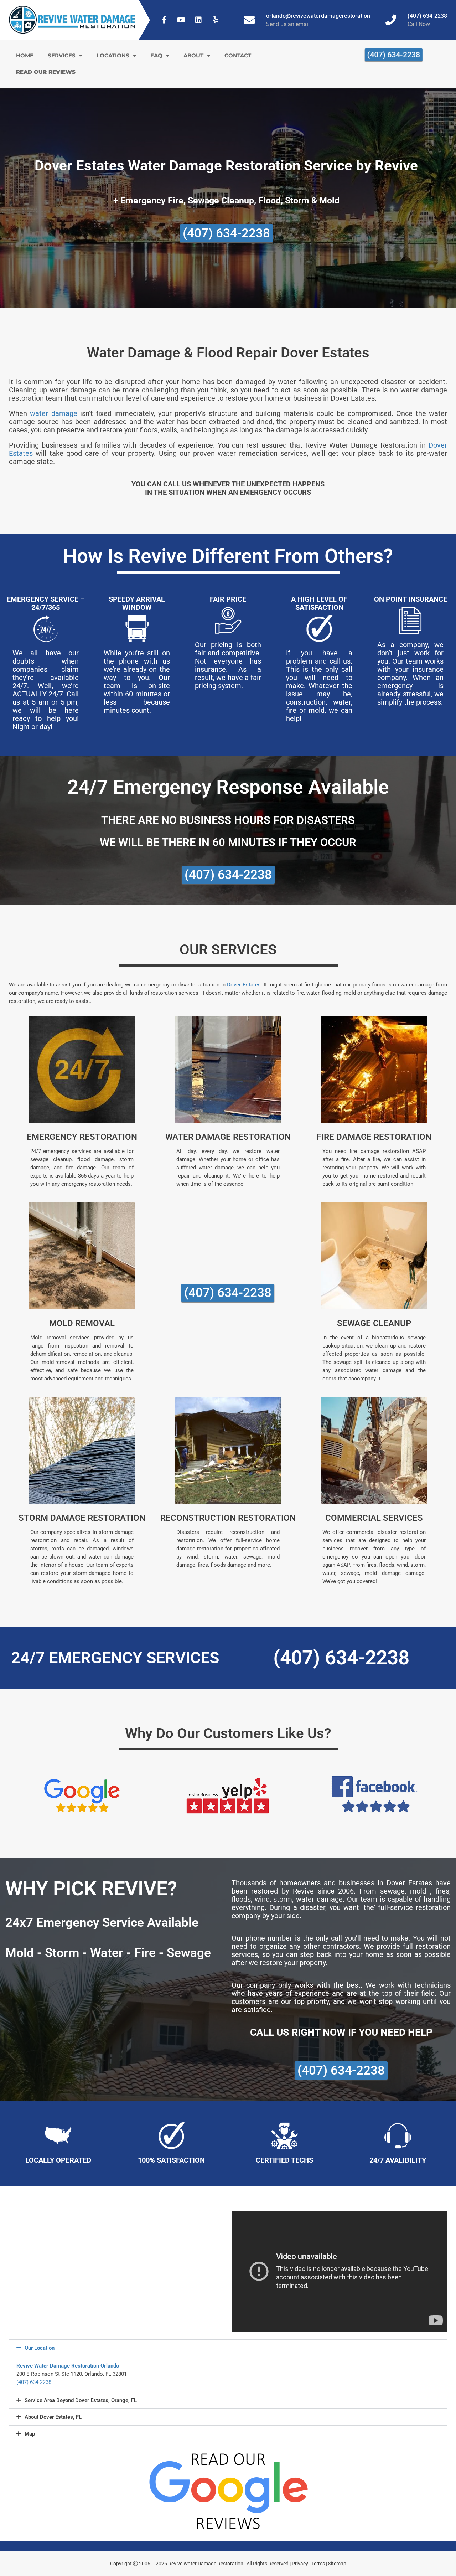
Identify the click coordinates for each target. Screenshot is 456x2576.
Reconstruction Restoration (228, 1518)
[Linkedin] (198, 20)
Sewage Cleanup (374, 1323)
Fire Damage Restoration (374, 1137)
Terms (318, 2564)
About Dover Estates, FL (53, 2417)
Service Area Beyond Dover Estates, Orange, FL (81, 2400)
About (193, 55)
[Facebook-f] (164, 20)
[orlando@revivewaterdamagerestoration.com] (249, 20)
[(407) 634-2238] (391, 20)
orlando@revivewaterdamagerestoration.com (324, 16)
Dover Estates (244, 985)
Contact (238, 55)
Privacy (300, 2564)
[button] (228, 2348)
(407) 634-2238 (427, 16)
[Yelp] (216, 20)
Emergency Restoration (82, 1137)
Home (25, 55)
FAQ (156, 55)
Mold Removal (82, 1323)
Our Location (40, 2348)
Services (62, 55)
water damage (53, 413)
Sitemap (337, 2564)
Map (30, 2434)
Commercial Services (374, 1518)
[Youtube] (181, 20)
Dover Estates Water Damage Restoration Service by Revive (226, 166)
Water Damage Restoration (228, 1137)
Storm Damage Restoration (82, 1518)
